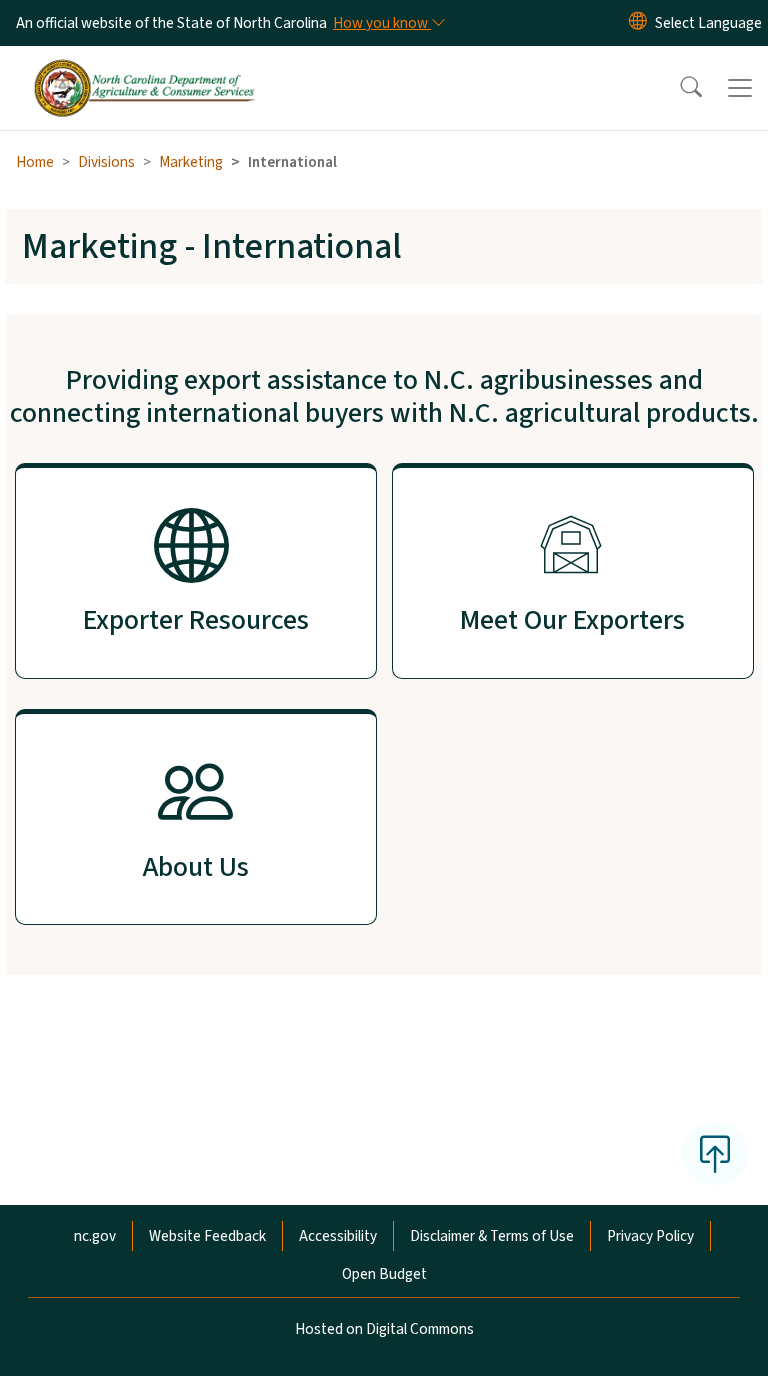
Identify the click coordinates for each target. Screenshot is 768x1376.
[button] (678, 88)
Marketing (191, 162)
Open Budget (384, 1274)
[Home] (144, 69)
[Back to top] (715, 1154)
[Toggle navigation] (740, 88)
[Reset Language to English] (638, 23)
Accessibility (338, 1236)
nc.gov (95, 1236)
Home (35, 162)
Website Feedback (207, 1236)
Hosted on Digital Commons (384, 1329)
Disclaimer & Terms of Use (492, 1236)
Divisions (106, 162)
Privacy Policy (650, 1236)
